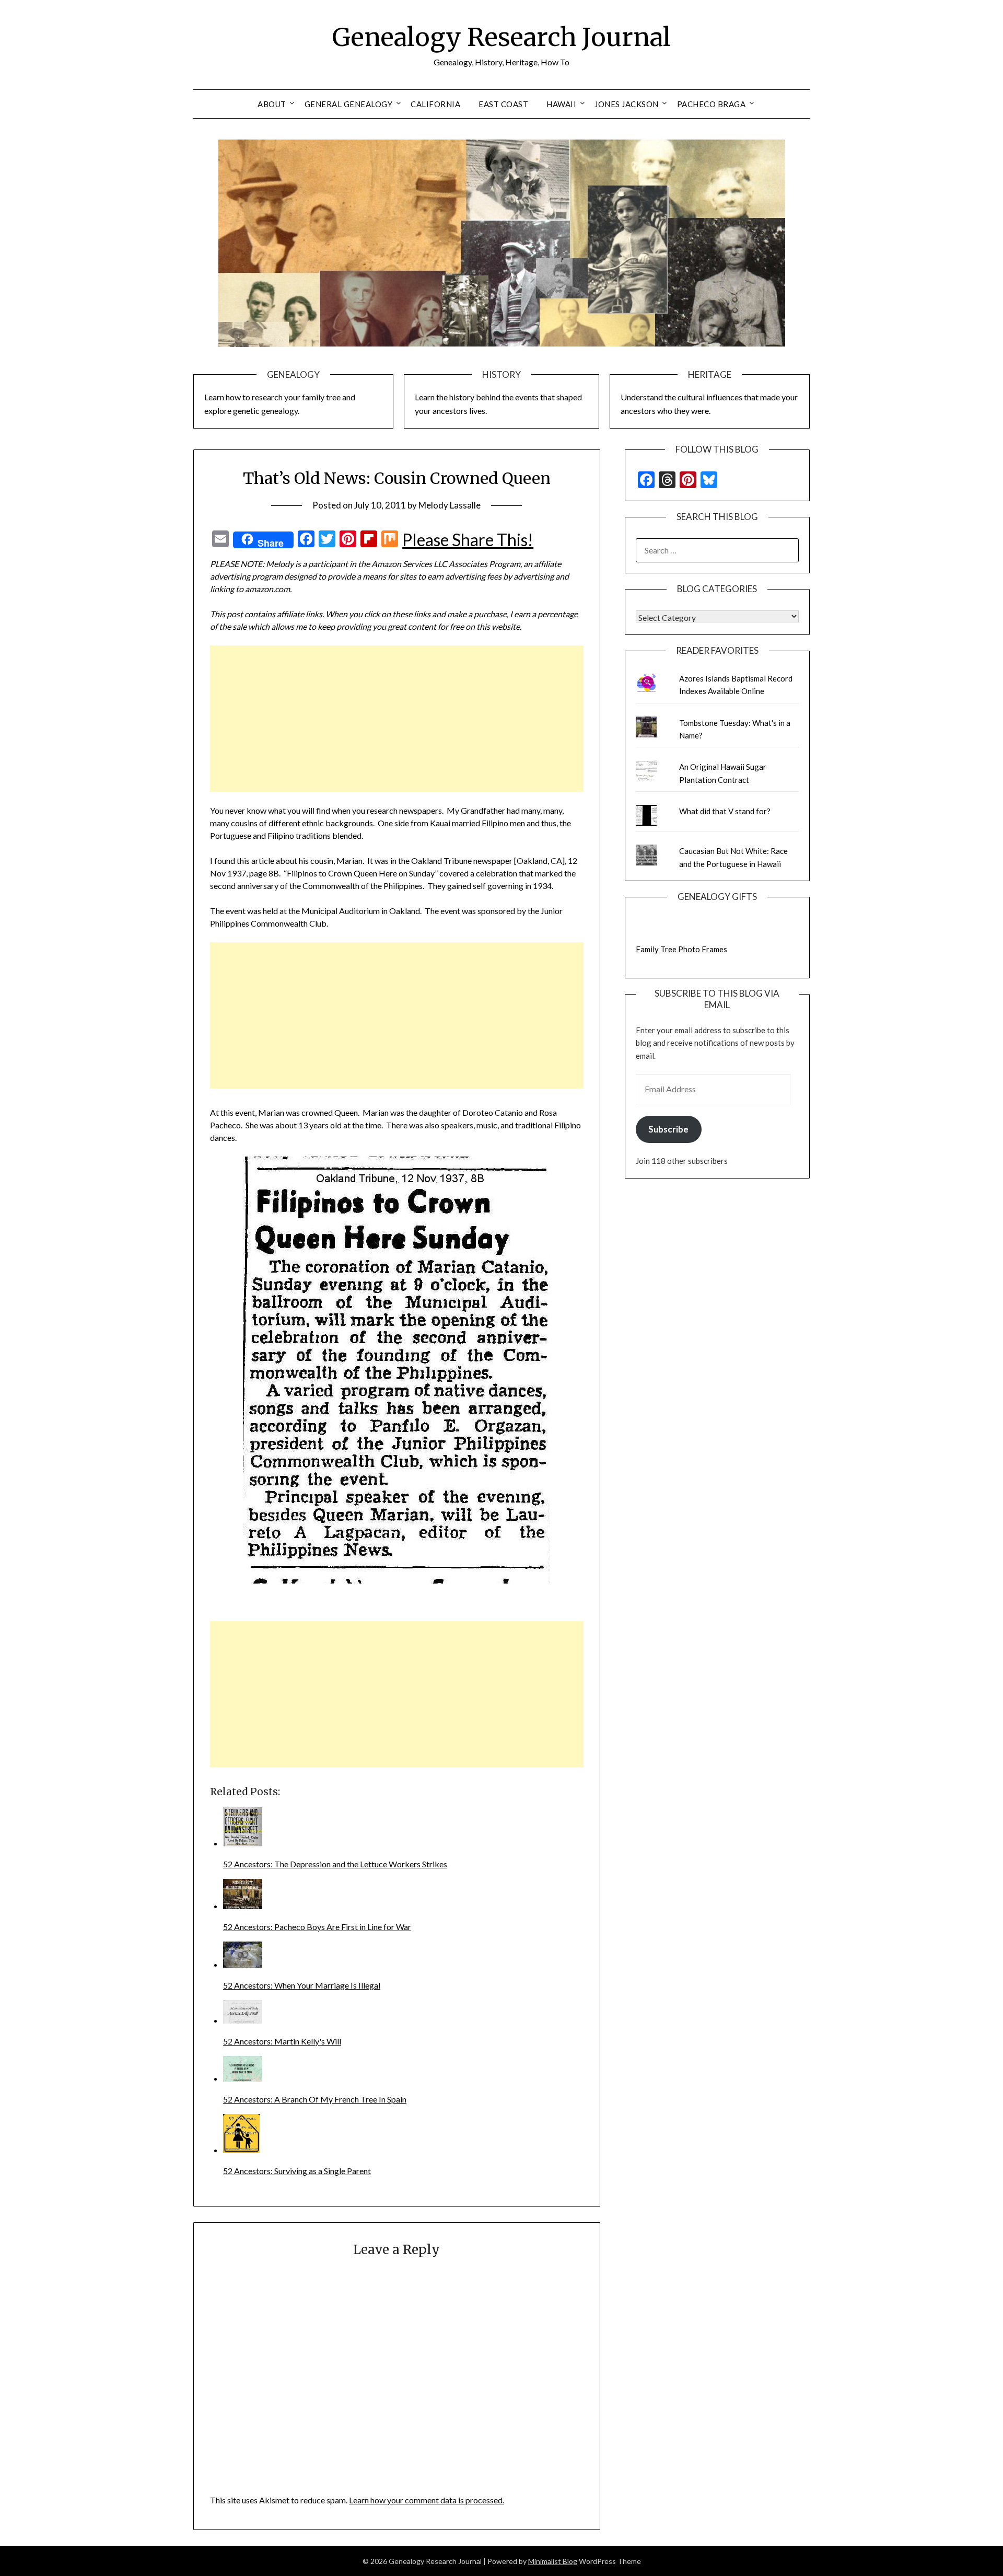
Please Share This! (468, 540)
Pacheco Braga (712, 104)
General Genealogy (349, 104)
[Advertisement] (397, 719)
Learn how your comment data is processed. (427, 2500)
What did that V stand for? (725, 811)
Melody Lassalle (450, 505)
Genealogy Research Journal (501, 37)
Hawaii (561, 104)
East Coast (503, 104)
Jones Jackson (627, 104)
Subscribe (668, 1129)
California (435, 104)
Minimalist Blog (553, 2561)
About (272, 104)
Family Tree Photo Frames (681, 949)
